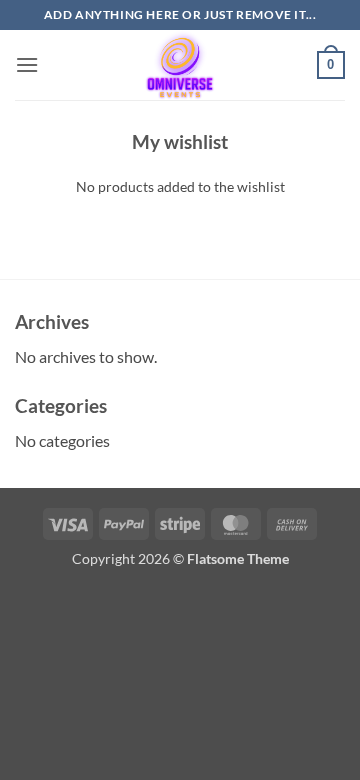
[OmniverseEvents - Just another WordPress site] (180, 65)
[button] (27, 64)
